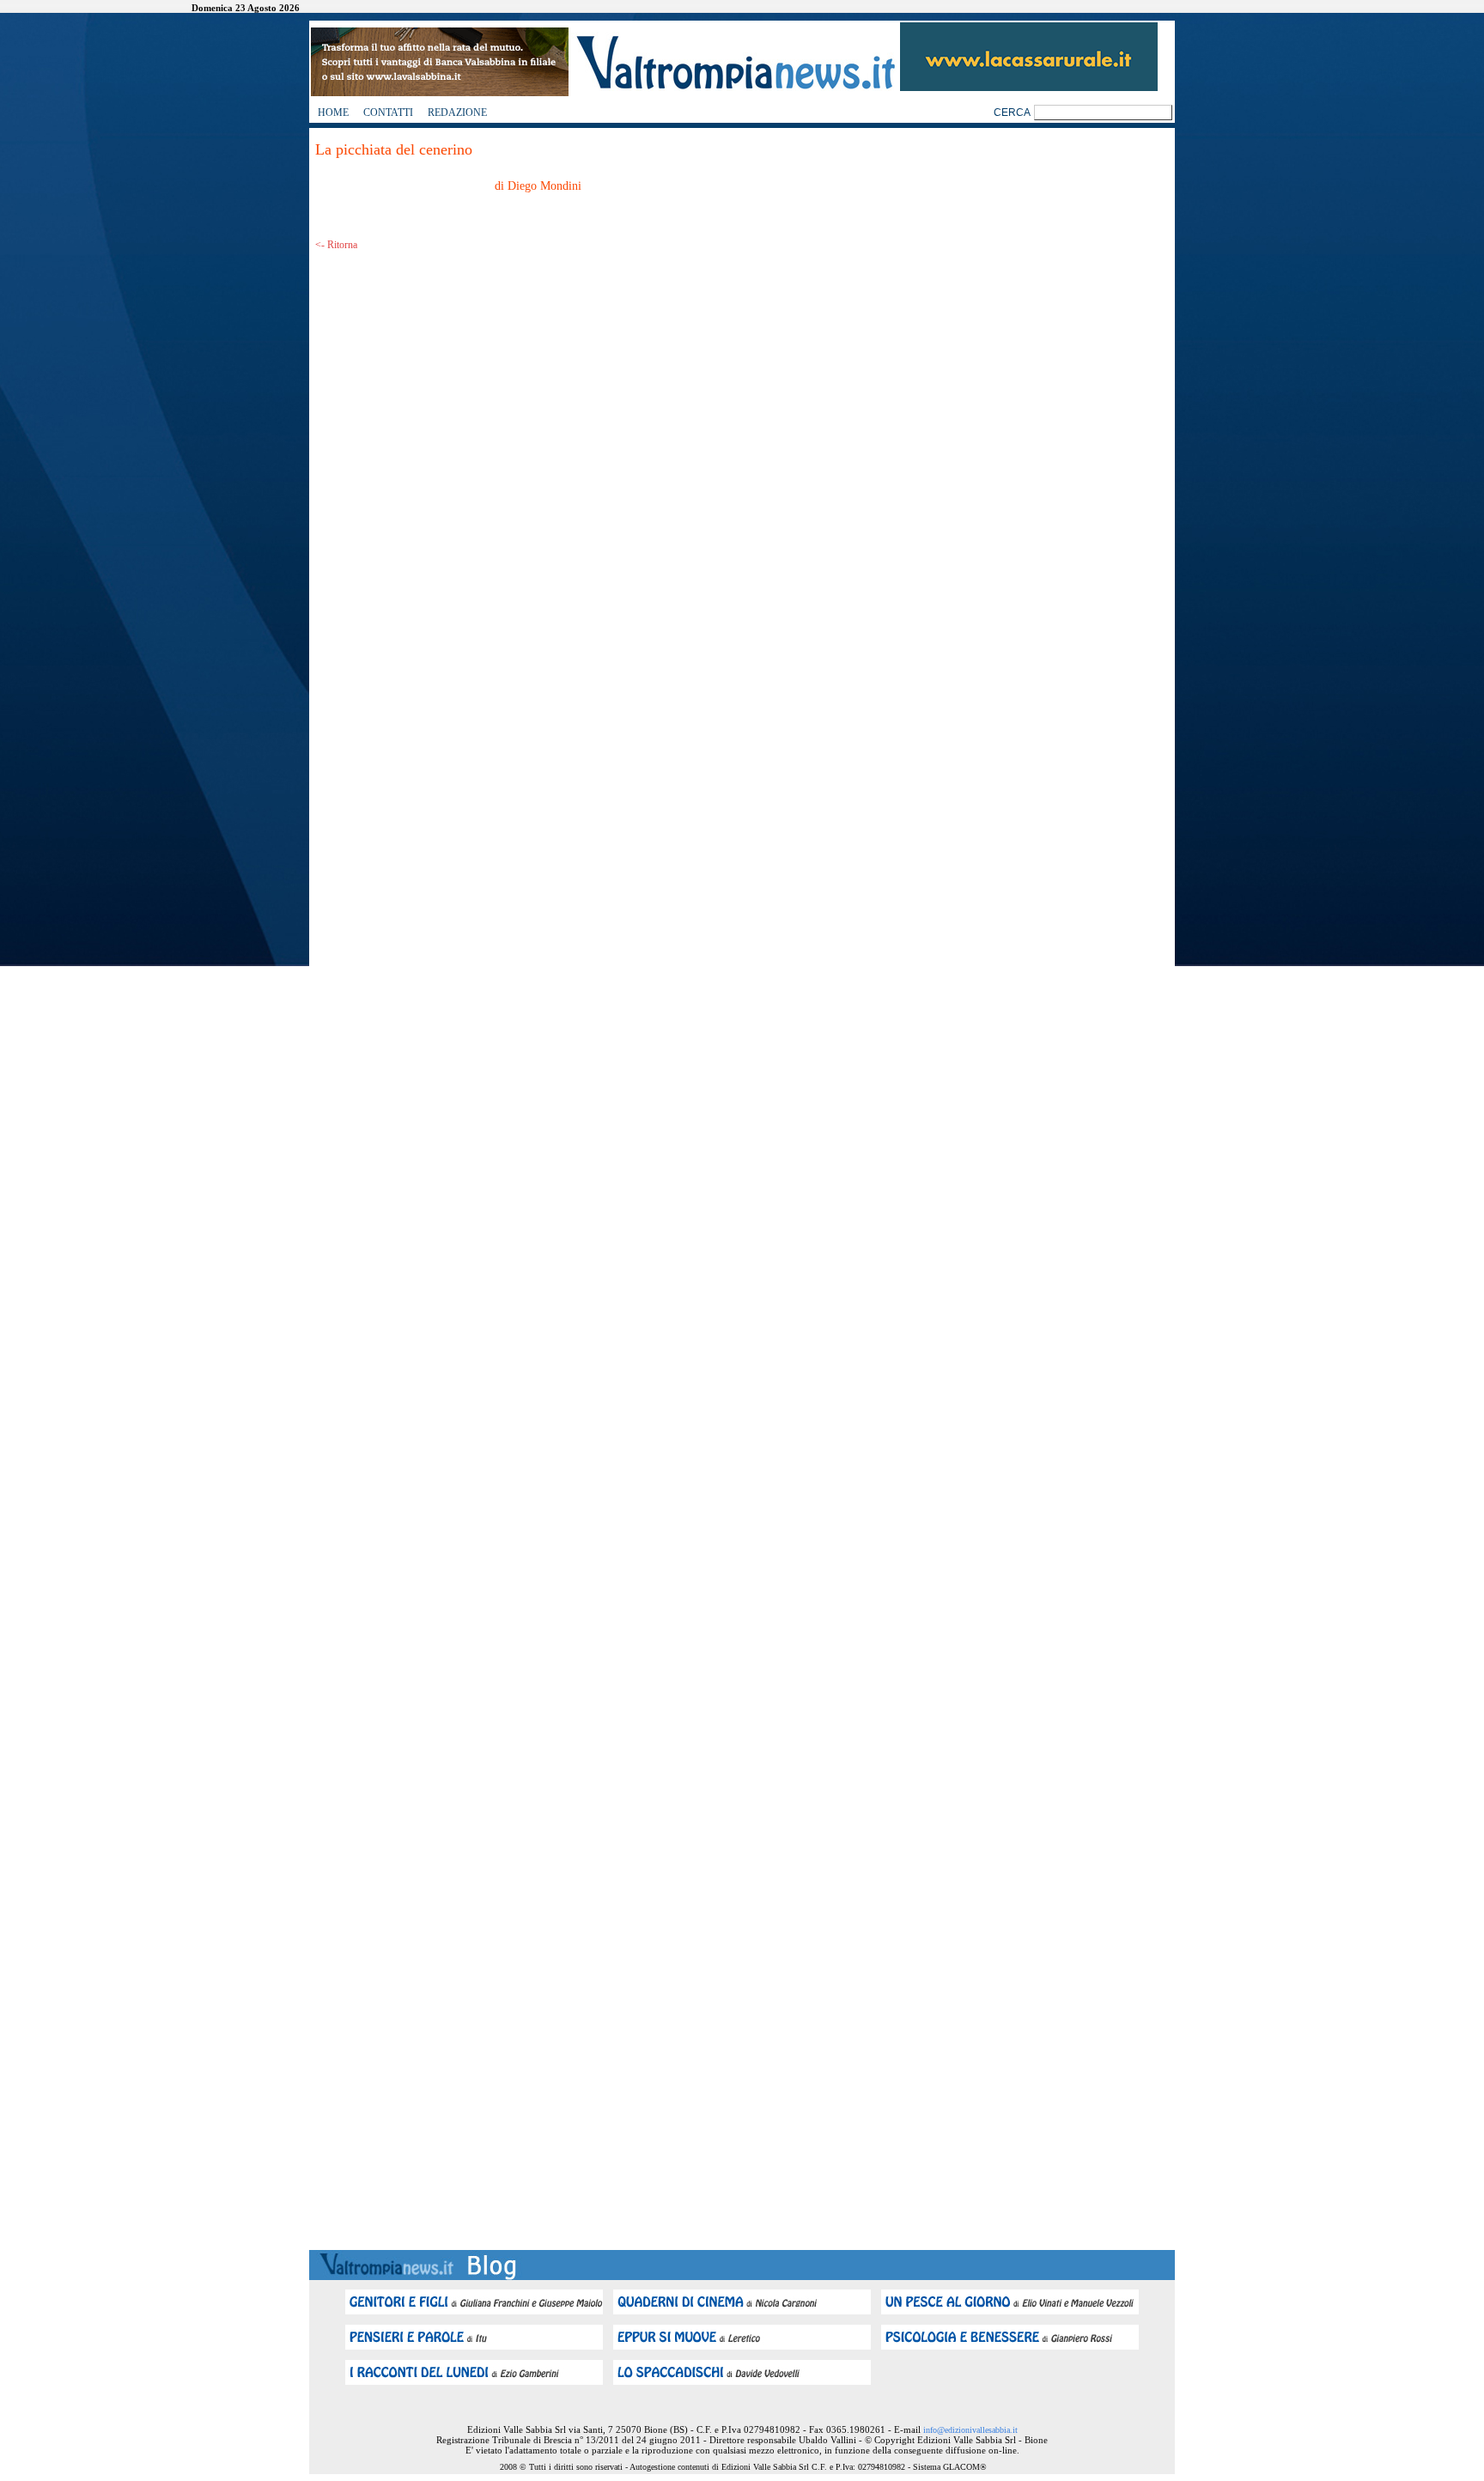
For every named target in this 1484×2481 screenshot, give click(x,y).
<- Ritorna (336, 245)
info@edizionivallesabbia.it (970, 2430)
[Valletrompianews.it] (734, 88)
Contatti (388, 112)
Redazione (457, 112)
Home (333, 112)
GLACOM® (965, 2467)
